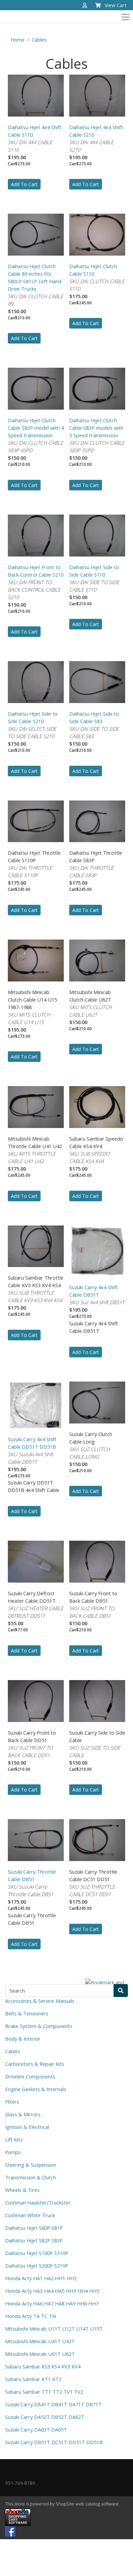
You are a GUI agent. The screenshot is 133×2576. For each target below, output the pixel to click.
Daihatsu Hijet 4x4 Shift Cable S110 (35, 131)
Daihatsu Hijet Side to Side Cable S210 (33, 717)
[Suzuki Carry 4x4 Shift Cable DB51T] (97, 1250)
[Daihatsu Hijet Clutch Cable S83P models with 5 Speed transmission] (97, 388)
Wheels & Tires (22, 2190)
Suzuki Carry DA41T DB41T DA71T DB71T (53, 2404)
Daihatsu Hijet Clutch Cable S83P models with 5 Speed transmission (96, 428)
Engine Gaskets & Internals (36, 2089)
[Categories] (124, 15)
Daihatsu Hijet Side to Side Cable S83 (94, 717)
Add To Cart (24, 184)
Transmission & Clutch (31, 2177)
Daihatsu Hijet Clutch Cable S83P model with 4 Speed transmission (36, 428)
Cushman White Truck (30, 2215)
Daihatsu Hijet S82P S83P (34, 2240)
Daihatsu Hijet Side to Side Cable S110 (94, 571)
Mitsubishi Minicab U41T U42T (40, 2341)
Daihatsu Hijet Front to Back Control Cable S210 (36, 571)
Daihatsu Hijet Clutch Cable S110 (93, 270)
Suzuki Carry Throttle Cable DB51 (32, 1875)
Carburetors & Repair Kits (35, 2064)
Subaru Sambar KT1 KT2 (33, 2379)
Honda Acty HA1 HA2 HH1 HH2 (41, 2278)
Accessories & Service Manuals (40, 2001)
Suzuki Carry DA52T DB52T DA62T (45, 2417)
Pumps (13, 2152)
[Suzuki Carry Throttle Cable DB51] (36, 1839)
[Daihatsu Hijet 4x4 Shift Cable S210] (97, 95)
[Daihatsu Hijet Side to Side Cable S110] (97, 535)
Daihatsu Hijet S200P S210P (37, 2266)
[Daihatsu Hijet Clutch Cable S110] (97, 234)
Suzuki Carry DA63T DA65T (36, 2429)
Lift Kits (14, 2139)
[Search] (121, 1991)
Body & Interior (23, 2039)
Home (18, 40)
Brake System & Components (39, 2026)
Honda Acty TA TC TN (31, 2316)
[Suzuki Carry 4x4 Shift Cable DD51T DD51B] (36, 1404)
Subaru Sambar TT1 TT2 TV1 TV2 (44, 2392)
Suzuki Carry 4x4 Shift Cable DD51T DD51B (32, 1443)
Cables (39, 40)
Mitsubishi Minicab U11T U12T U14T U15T (54, 2329)
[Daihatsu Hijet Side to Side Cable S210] (36, 681)
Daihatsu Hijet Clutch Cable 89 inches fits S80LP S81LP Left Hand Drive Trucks (35, 277)
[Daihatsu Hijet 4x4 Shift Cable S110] (36, 95)
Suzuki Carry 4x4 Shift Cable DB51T (94, 1291)
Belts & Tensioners (27, 2013)
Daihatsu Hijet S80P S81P (34, 2228)
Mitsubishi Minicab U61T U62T (40, 2354)
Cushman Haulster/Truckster (38, 2202)
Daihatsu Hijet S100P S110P (37, 2253)
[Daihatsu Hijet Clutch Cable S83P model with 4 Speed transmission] (36, 388)
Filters (12, 2102)
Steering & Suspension (31, 2165)
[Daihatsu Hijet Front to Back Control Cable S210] (36, 535)
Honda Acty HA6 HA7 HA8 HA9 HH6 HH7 (52, 2303)
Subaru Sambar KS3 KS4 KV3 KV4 (43, 2366)
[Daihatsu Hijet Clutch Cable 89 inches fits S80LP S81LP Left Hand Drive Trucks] (36, 234)
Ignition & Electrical (27, 2127)
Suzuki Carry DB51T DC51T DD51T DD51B (54, 2442)
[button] (85, 6)
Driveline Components (30, 2076)
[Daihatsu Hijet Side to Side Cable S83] (97, 681)
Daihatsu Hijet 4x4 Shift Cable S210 (96, 131)
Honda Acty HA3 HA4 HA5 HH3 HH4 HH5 (52, 2291)
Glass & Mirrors (23, 2114)
